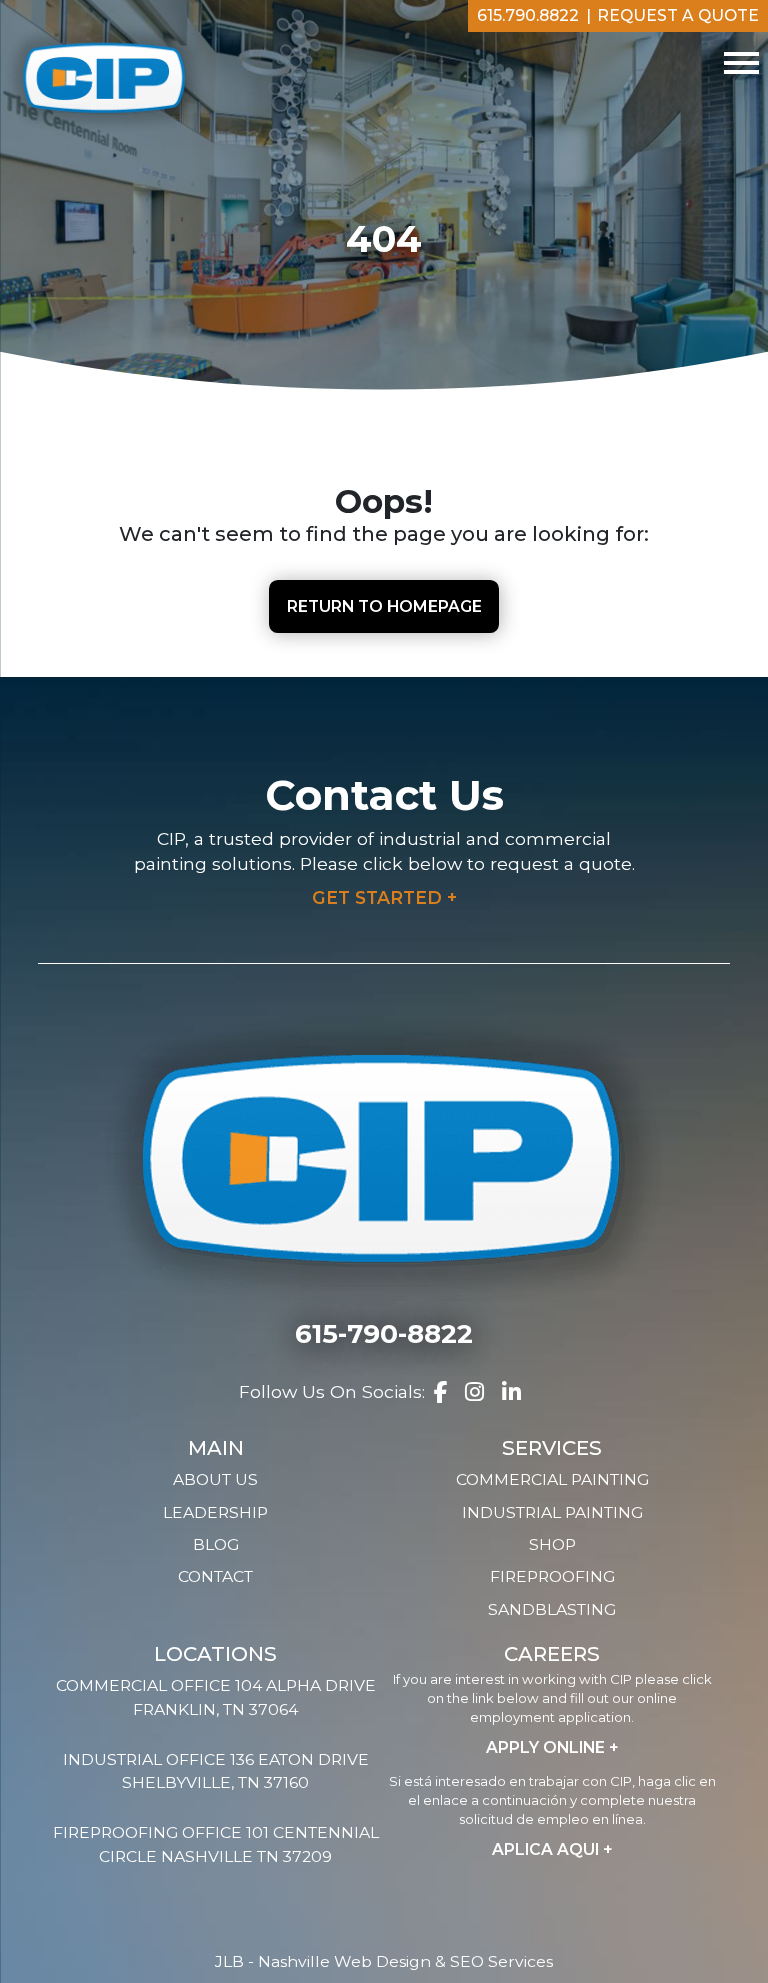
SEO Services (501, 1961)
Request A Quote (678, 15)
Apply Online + (552, 1747)
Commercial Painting (552, 1479)
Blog (216, 1544)
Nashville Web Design (344, 1961)
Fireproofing (552, 1576)
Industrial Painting (552, 1512)
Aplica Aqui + (552, 1849)
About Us (215, 1479)
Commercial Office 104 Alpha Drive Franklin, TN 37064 (216, 1697)
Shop (552, 1544)
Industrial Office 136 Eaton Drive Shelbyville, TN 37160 (216, 1771)
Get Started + (384, 897)
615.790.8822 (528, 15)
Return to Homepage (384, 606)
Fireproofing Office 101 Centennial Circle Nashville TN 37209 (216, 1844)
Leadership (215, 1512)
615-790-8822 (384, 1334)
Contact (215, 1576)
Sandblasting (552, 1609)
